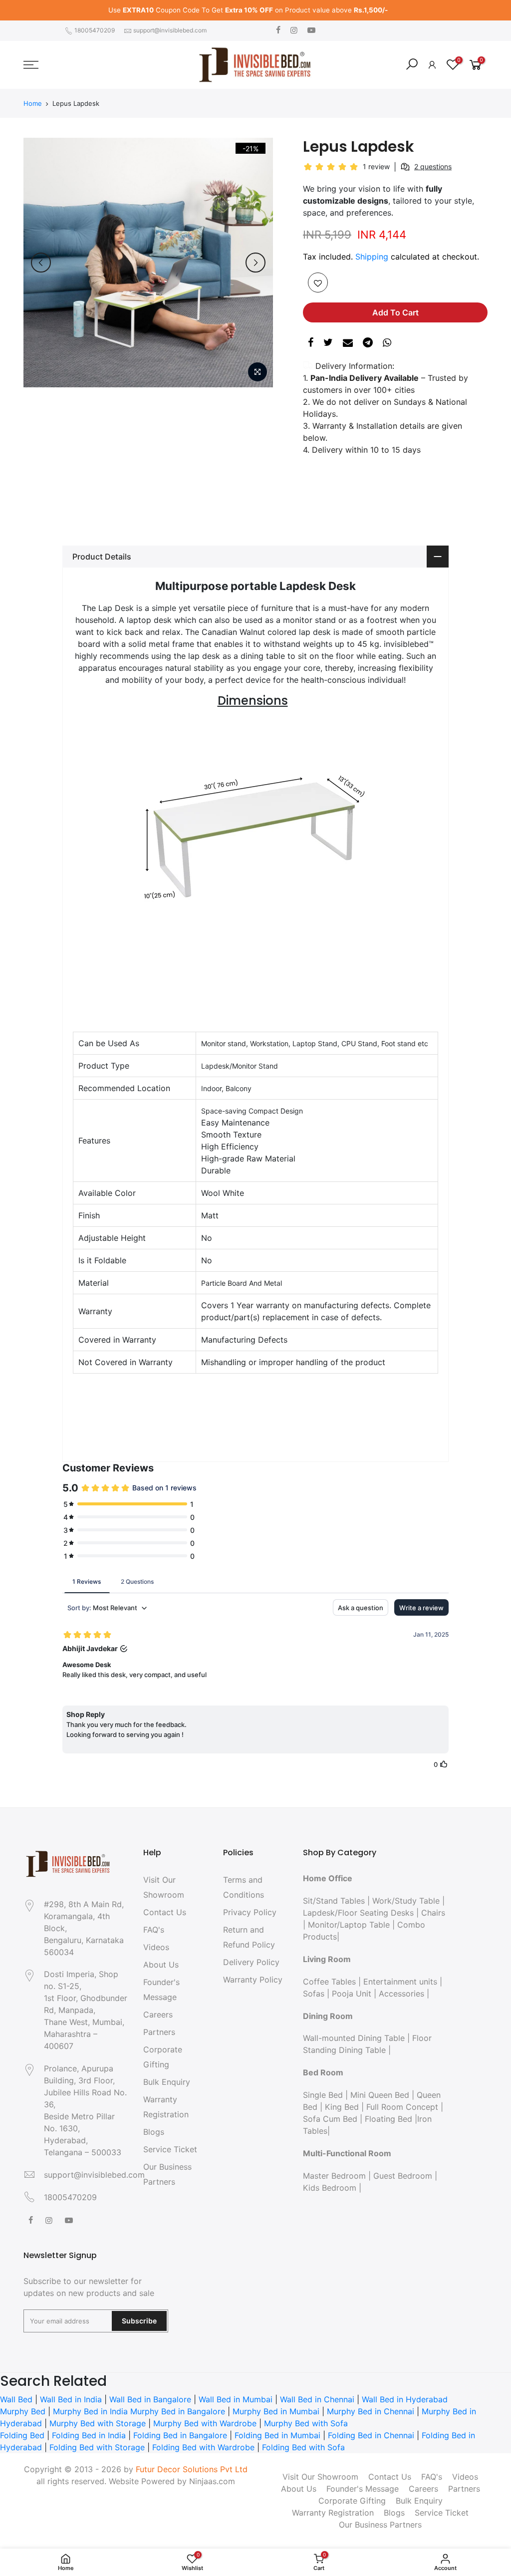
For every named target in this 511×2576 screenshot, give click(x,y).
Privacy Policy (250, 1912)
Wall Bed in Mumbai (236, 2399)
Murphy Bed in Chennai (371, 2411)
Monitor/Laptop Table (349, 1925)
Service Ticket (170, 2149)
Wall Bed (16, 2399)
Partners (159, 2032)
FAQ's (154, 1930)
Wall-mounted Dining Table (354, 2038)
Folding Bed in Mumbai (277, 2435)
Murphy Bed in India (90, 2411)
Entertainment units (400, 1982)
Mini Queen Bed (380, 2095)
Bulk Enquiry (167, 2082)
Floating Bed (388, 2119)
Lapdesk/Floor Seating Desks (358, 1913)
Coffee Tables (329, 1982)
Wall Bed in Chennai (317, 2399)
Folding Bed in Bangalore (180, 2435)
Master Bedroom (334, 2176)
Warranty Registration (333, 2513)
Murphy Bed (23, 2411)
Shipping (372, 257)
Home (33, 103)
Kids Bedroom (330, 2188)
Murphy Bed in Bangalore (178, 2411)
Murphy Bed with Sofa (306, 2423)
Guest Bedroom (403, 2176)
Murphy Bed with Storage (98, 2423)
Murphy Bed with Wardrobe (205, 2423)
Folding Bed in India (89, 2435)
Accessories (401, 1994)
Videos (156, 1947)
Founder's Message (363, 2489)
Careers (158, 2014)
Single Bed (323, 2095)
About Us (161, 1965)
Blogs (154, 2132)
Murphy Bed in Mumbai (276, 2411)
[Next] (255, 263)
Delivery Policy (251, 1962)
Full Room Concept (402, 2107)
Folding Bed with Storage (97, 2447)
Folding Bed (22, 2435)
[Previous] (41, 263)
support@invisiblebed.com (170, 30)
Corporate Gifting (352, 2501)
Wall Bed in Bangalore (150, 2399)
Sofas (314, 1994)
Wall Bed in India (71, 2399)
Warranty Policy (253, 1980)
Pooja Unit (352, 1994)
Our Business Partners (380, 2525)
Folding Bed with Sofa (303, 2447)
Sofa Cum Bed (330, 2119)
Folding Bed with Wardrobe (203, 2447)
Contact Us (165, 1912)
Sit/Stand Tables (334, 1901)
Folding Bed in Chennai (371, 2435)
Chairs (433, 1913)
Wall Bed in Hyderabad (405, 2399)
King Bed (342, 2107)
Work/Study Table (406, 1901)
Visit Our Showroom (320, 2477)
